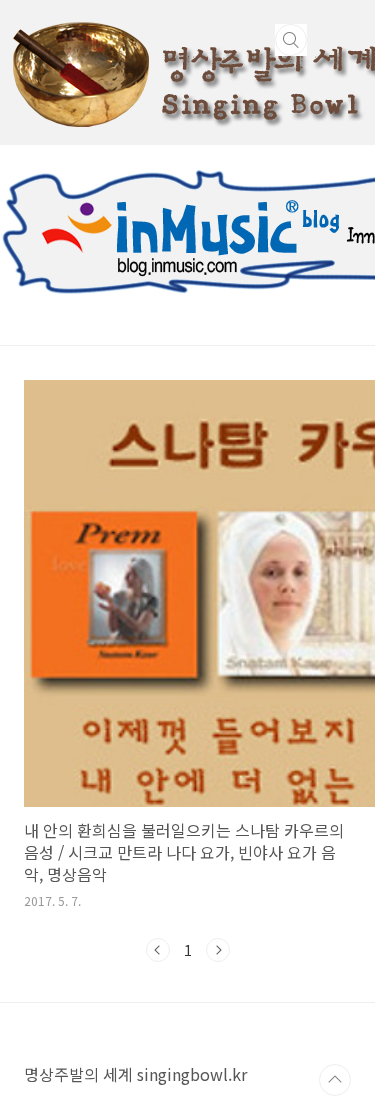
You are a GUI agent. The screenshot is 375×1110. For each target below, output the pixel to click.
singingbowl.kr (192, 1074)
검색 (291, 40)
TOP (335, 1080)
